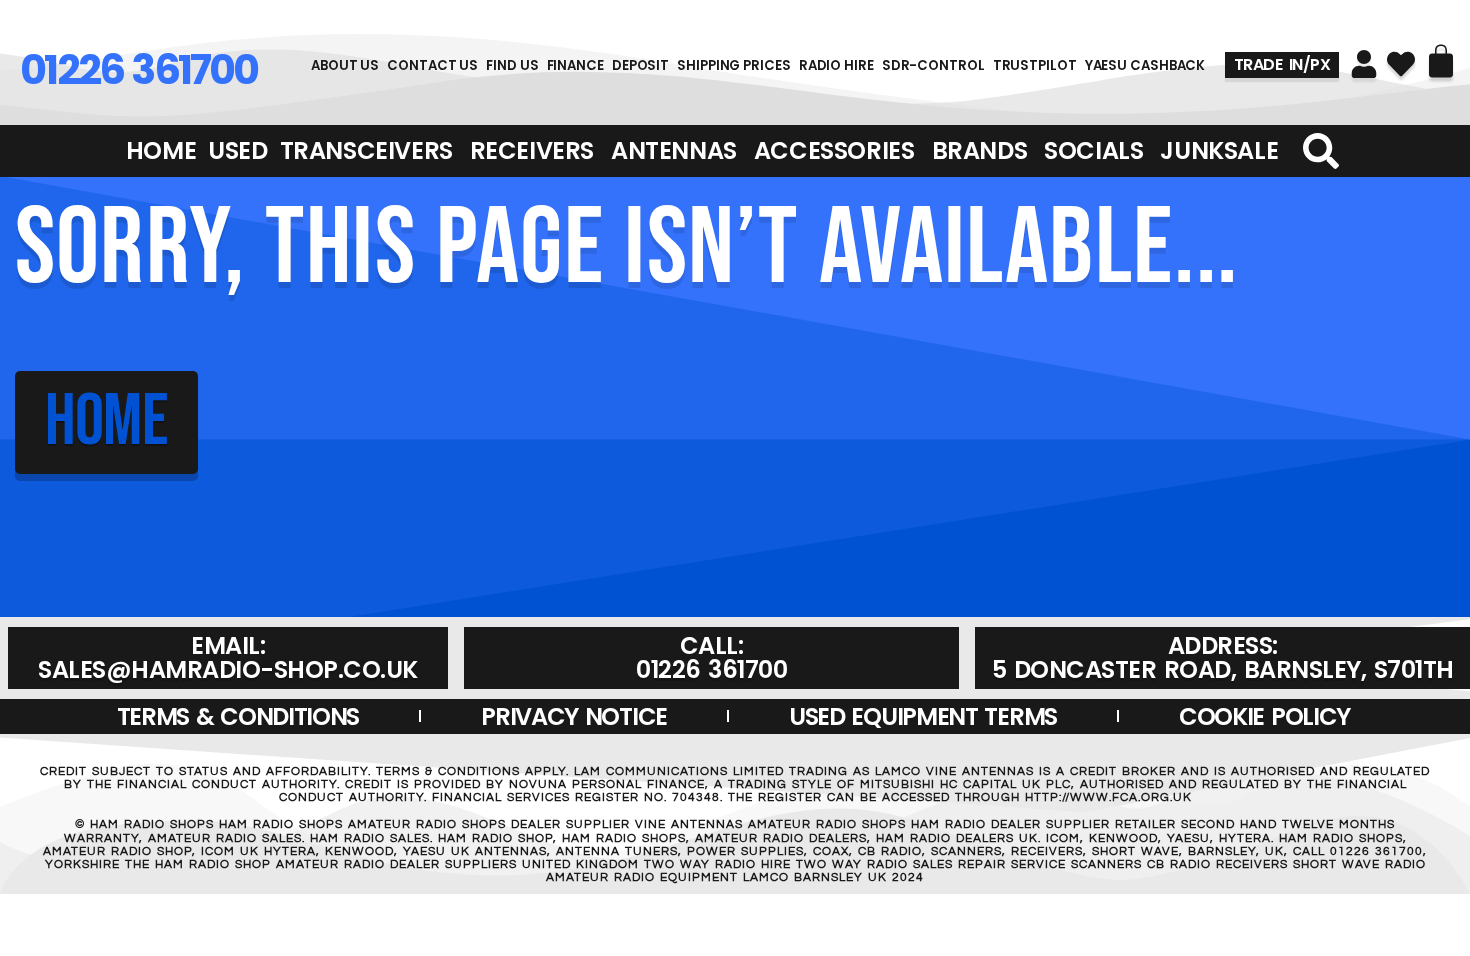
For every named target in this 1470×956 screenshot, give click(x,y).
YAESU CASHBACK (1145, 65)
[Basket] (1441, 61)
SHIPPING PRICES (734, 65)
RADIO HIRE (836, 65)
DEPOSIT (640, 65)
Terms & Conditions (238, 716)
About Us (345, 65)
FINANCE (575, 65)
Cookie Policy (1264, 716)
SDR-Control (933, 65)
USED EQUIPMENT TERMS (923, 716)
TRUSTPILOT (1035, 65)
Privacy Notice (574, 716)
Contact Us (432, 65)
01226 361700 (138, 69)
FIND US (512, 65)
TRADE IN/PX (1282, 64)
